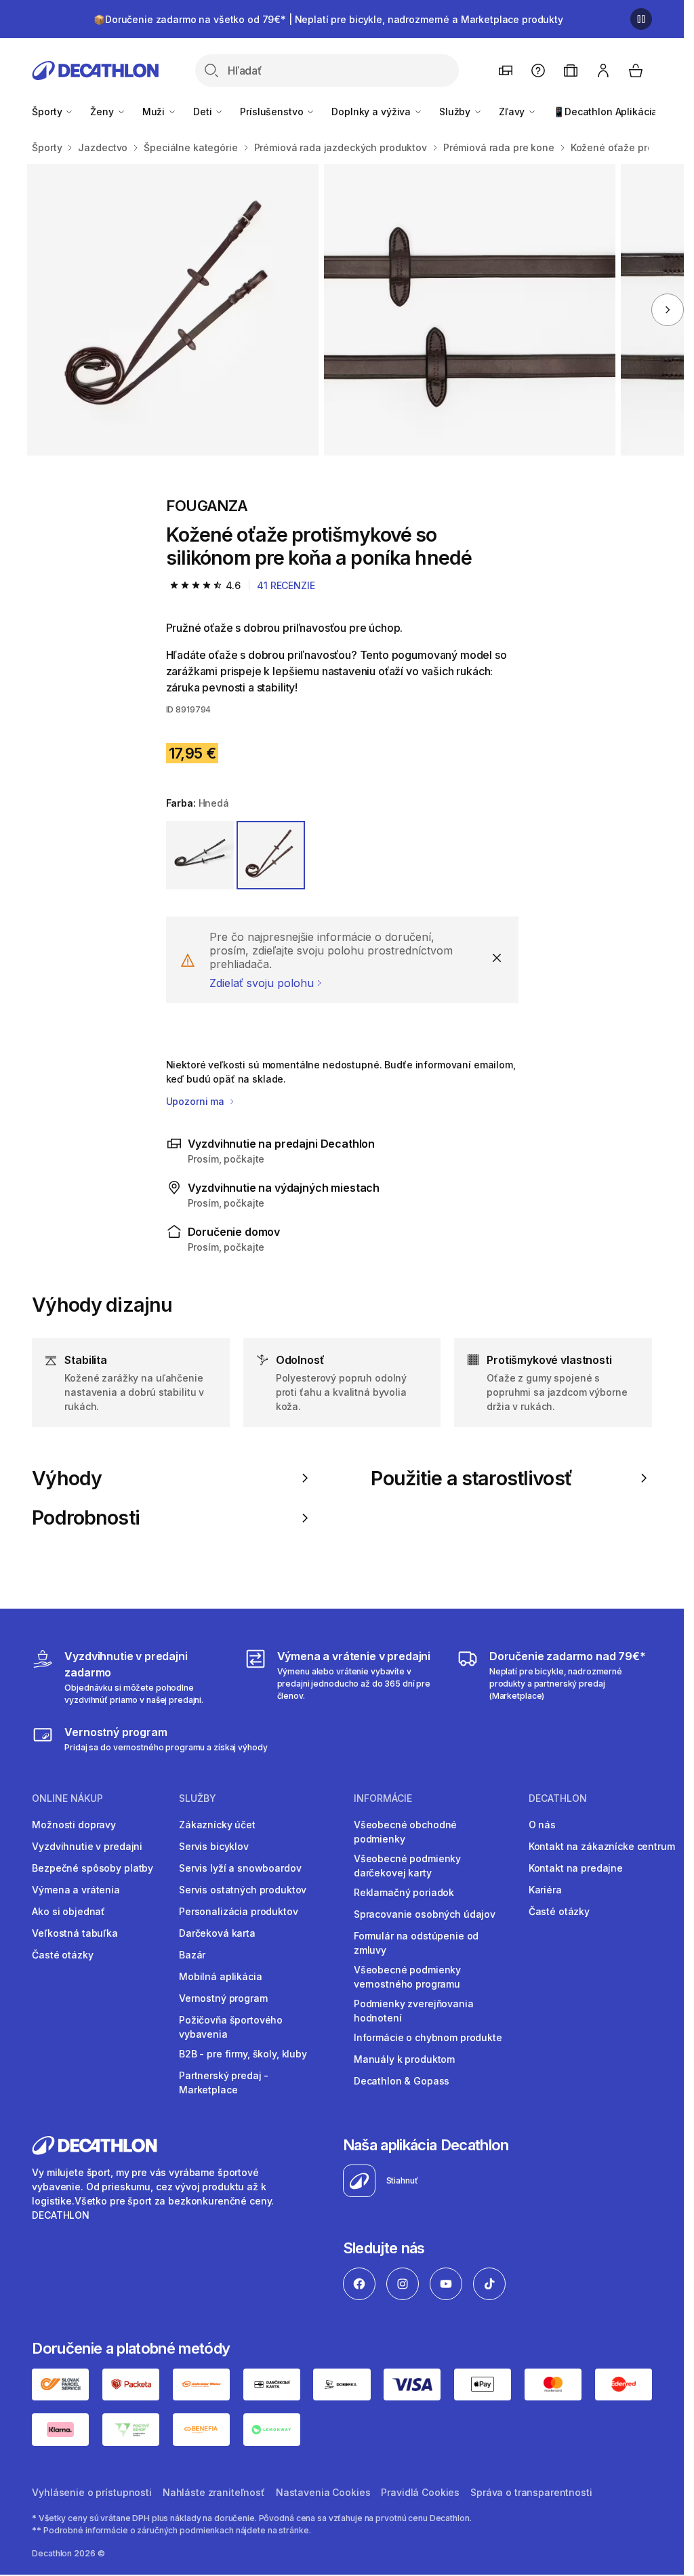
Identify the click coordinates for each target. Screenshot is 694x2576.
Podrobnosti (86, 1518)
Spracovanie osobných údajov (425, 1914)
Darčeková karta (217, 1933)
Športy (48, 112)
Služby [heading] (198, 1798)
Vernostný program (223, 1998)
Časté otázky (62, 1955)
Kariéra (545, 1890)
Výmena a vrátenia (76, 1890)
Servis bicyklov (214, 1846)
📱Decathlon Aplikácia (605, 112)
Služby (456, 112)
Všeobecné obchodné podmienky (405, 1832)
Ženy (103, 112)
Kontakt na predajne (576, 1868)
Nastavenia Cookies (323, 2492)
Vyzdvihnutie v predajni (87, 1846)
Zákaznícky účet (217, 1825)
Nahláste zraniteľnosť (214, 2492)
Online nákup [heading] (67, 1798)
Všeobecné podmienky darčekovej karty (407, 1866)
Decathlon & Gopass (402, 2081)
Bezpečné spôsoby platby (93, 1868)
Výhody (67, 1478)
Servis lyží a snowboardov (240, 1868)
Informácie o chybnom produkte (428, 2037)
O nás (542, 1825)
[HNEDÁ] (271, 855)
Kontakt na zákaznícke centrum (602, 1846)
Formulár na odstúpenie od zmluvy (416, 1943)
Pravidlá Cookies (420, 2492)
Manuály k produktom (404, 2059)
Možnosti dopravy (74, 1825)
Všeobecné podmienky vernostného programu (407, 1977)
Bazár (192, 1955)
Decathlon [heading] (558, 1798)
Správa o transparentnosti (531, 2492)
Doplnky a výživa (372, 112)
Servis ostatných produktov (243, 1890)
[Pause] (641, 19)
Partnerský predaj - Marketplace (224, 2082)
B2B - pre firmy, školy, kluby (243, 2054)
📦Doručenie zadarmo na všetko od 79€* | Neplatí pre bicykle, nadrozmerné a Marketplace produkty (328, 19)
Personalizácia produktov (239, 1911)
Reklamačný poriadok (404, 1892)
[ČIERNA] (200, 855)
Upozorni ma (197, 1101)
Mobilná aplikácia (221, 1976)
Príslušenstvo (273, 112)
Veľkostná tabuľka (75, 1933)
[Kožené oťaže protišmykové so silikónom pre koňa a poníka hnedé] (173, 310)
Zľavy (513, 112)
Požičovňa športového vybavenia (231, 2027)
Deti (204, 112)
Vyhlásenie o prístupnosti (92, 2492)
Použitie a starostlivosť (471, 1478)
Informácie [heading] (383, 1798)
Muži (155, 112)
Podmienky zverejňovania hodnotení (414, 2011)
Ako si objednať (68, 1911)
